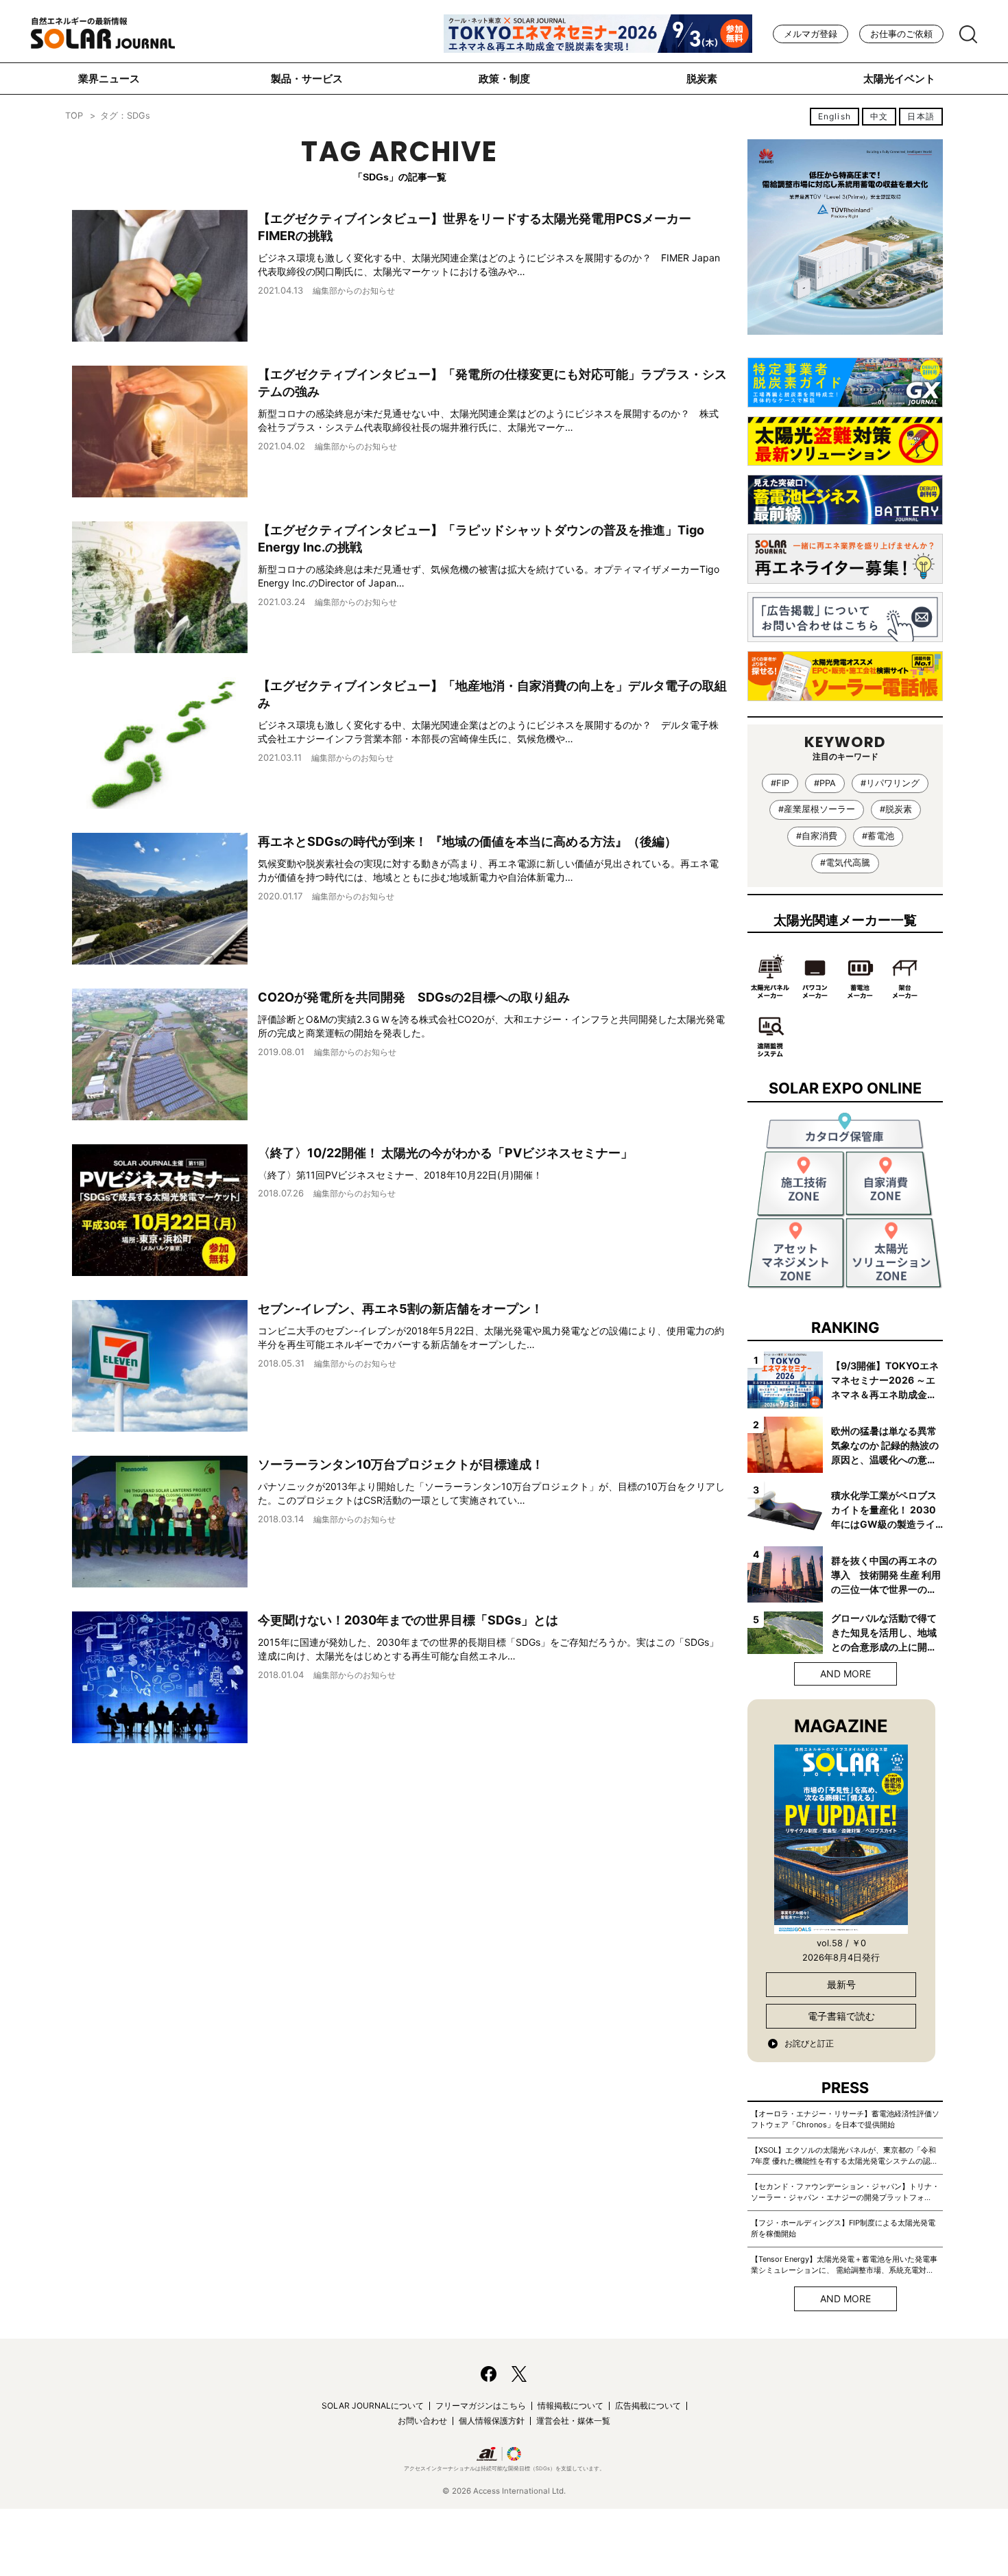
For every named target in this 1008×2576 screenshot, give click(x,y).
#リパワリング (890, 783)
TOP (74, 116)
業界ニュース (109, 79)
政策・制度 (504, 79)
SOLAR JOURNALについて (373, 2406)
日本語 (921, 116)
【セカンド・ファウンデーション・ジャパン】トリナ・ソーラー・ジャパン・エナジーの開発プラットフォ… (845, 2192)
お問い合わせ (422, 2421)
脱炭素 (702, 79)
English (835, 116)
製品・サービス (307, 79)
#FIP (780, 783)
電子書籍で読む (841, 2016)
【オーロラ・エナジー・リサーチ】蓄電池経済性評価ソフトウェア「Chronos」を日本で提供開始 (845, 2119)
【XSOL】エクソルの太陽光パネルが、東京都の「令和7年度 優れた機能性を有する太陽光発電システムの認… (844, 2155)
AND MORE (845, 1674)
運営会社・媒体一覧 (573, 2421)
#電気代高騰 (845, 863)
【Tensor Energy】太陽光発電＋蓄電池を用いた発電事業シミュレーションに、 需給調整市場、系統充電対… (844, 2265)
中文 (879, 116)
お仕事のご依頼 (901, 34)
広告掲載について (648, 2406)
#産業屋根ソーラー (817, 809)
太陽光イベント (899, 79)
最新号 (841, 1984)
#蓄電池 (878, 836)
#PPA (825, 783)
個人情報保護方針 (492, 2421)
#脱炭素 (896, 809)
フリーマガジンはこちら (481, 2406)
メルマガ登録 (811, 34)
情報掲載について (571, 2406)
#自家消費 (817, 836)
